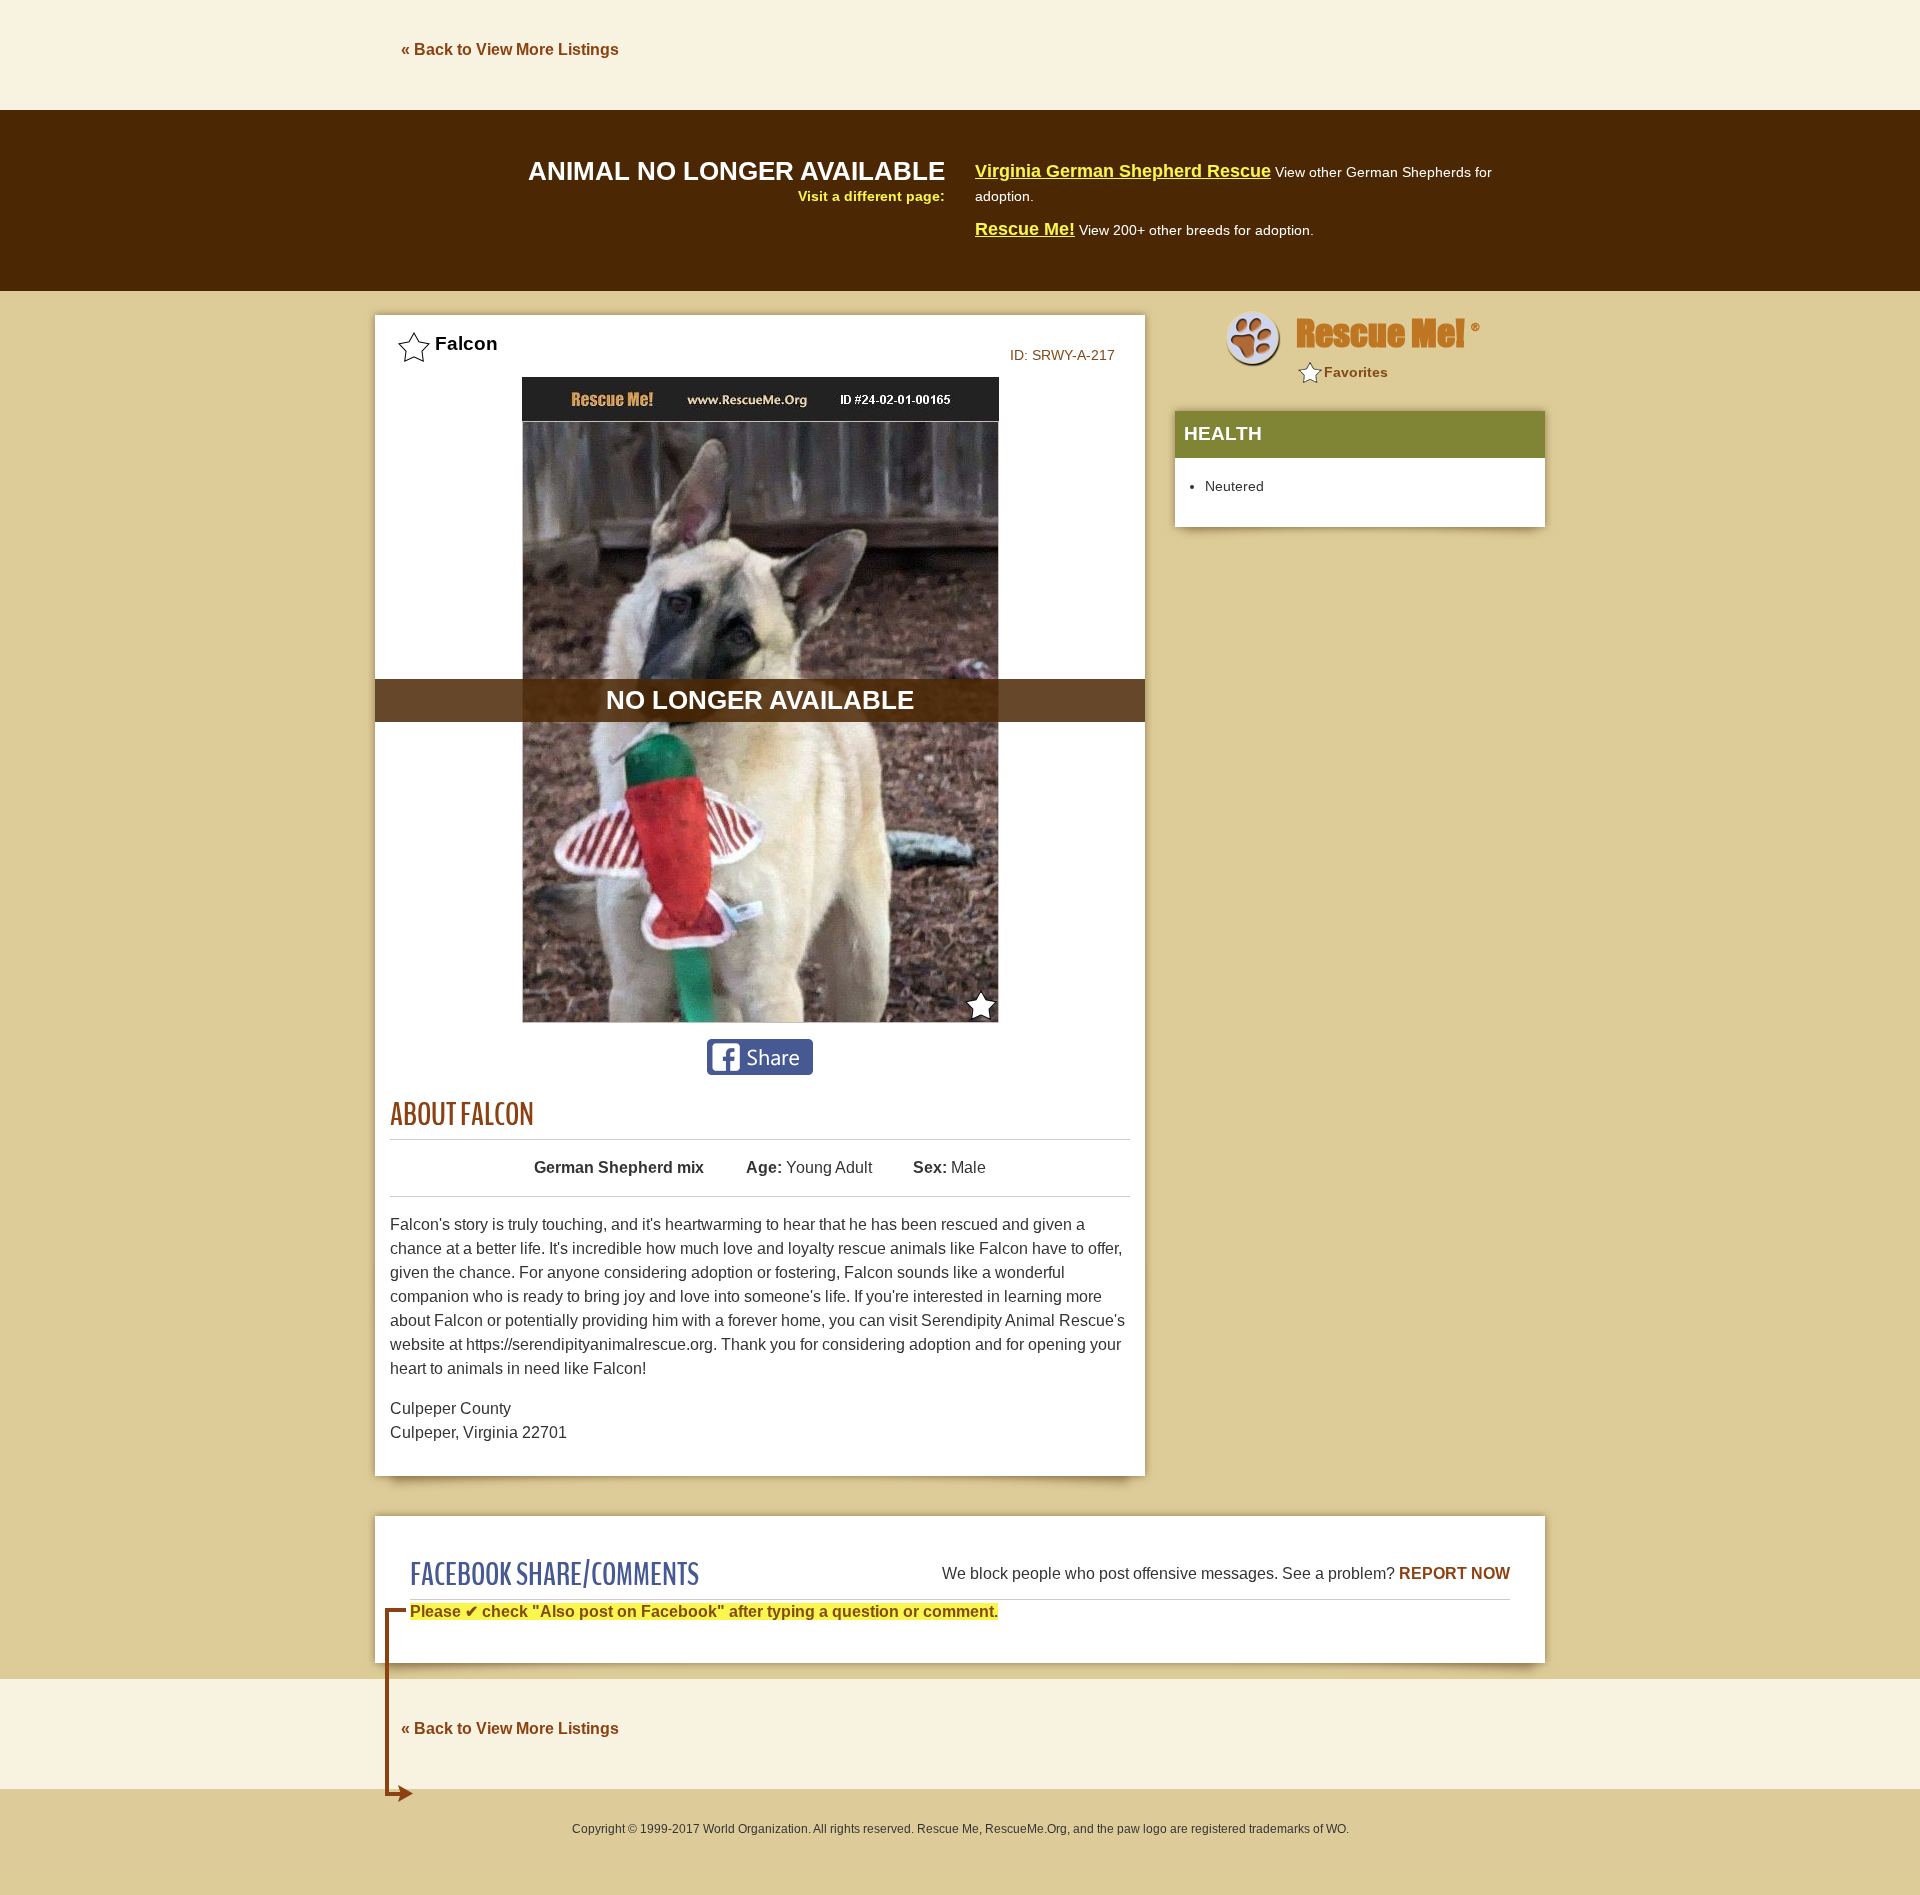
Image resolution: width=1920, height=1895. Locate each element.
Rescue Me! (1025, 229)
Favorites (1356, 372)
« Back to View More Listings (510, 49)
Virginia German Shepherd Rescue (1123, 171)
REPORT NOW (1454, 1573)
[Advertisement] (1181, 53)
